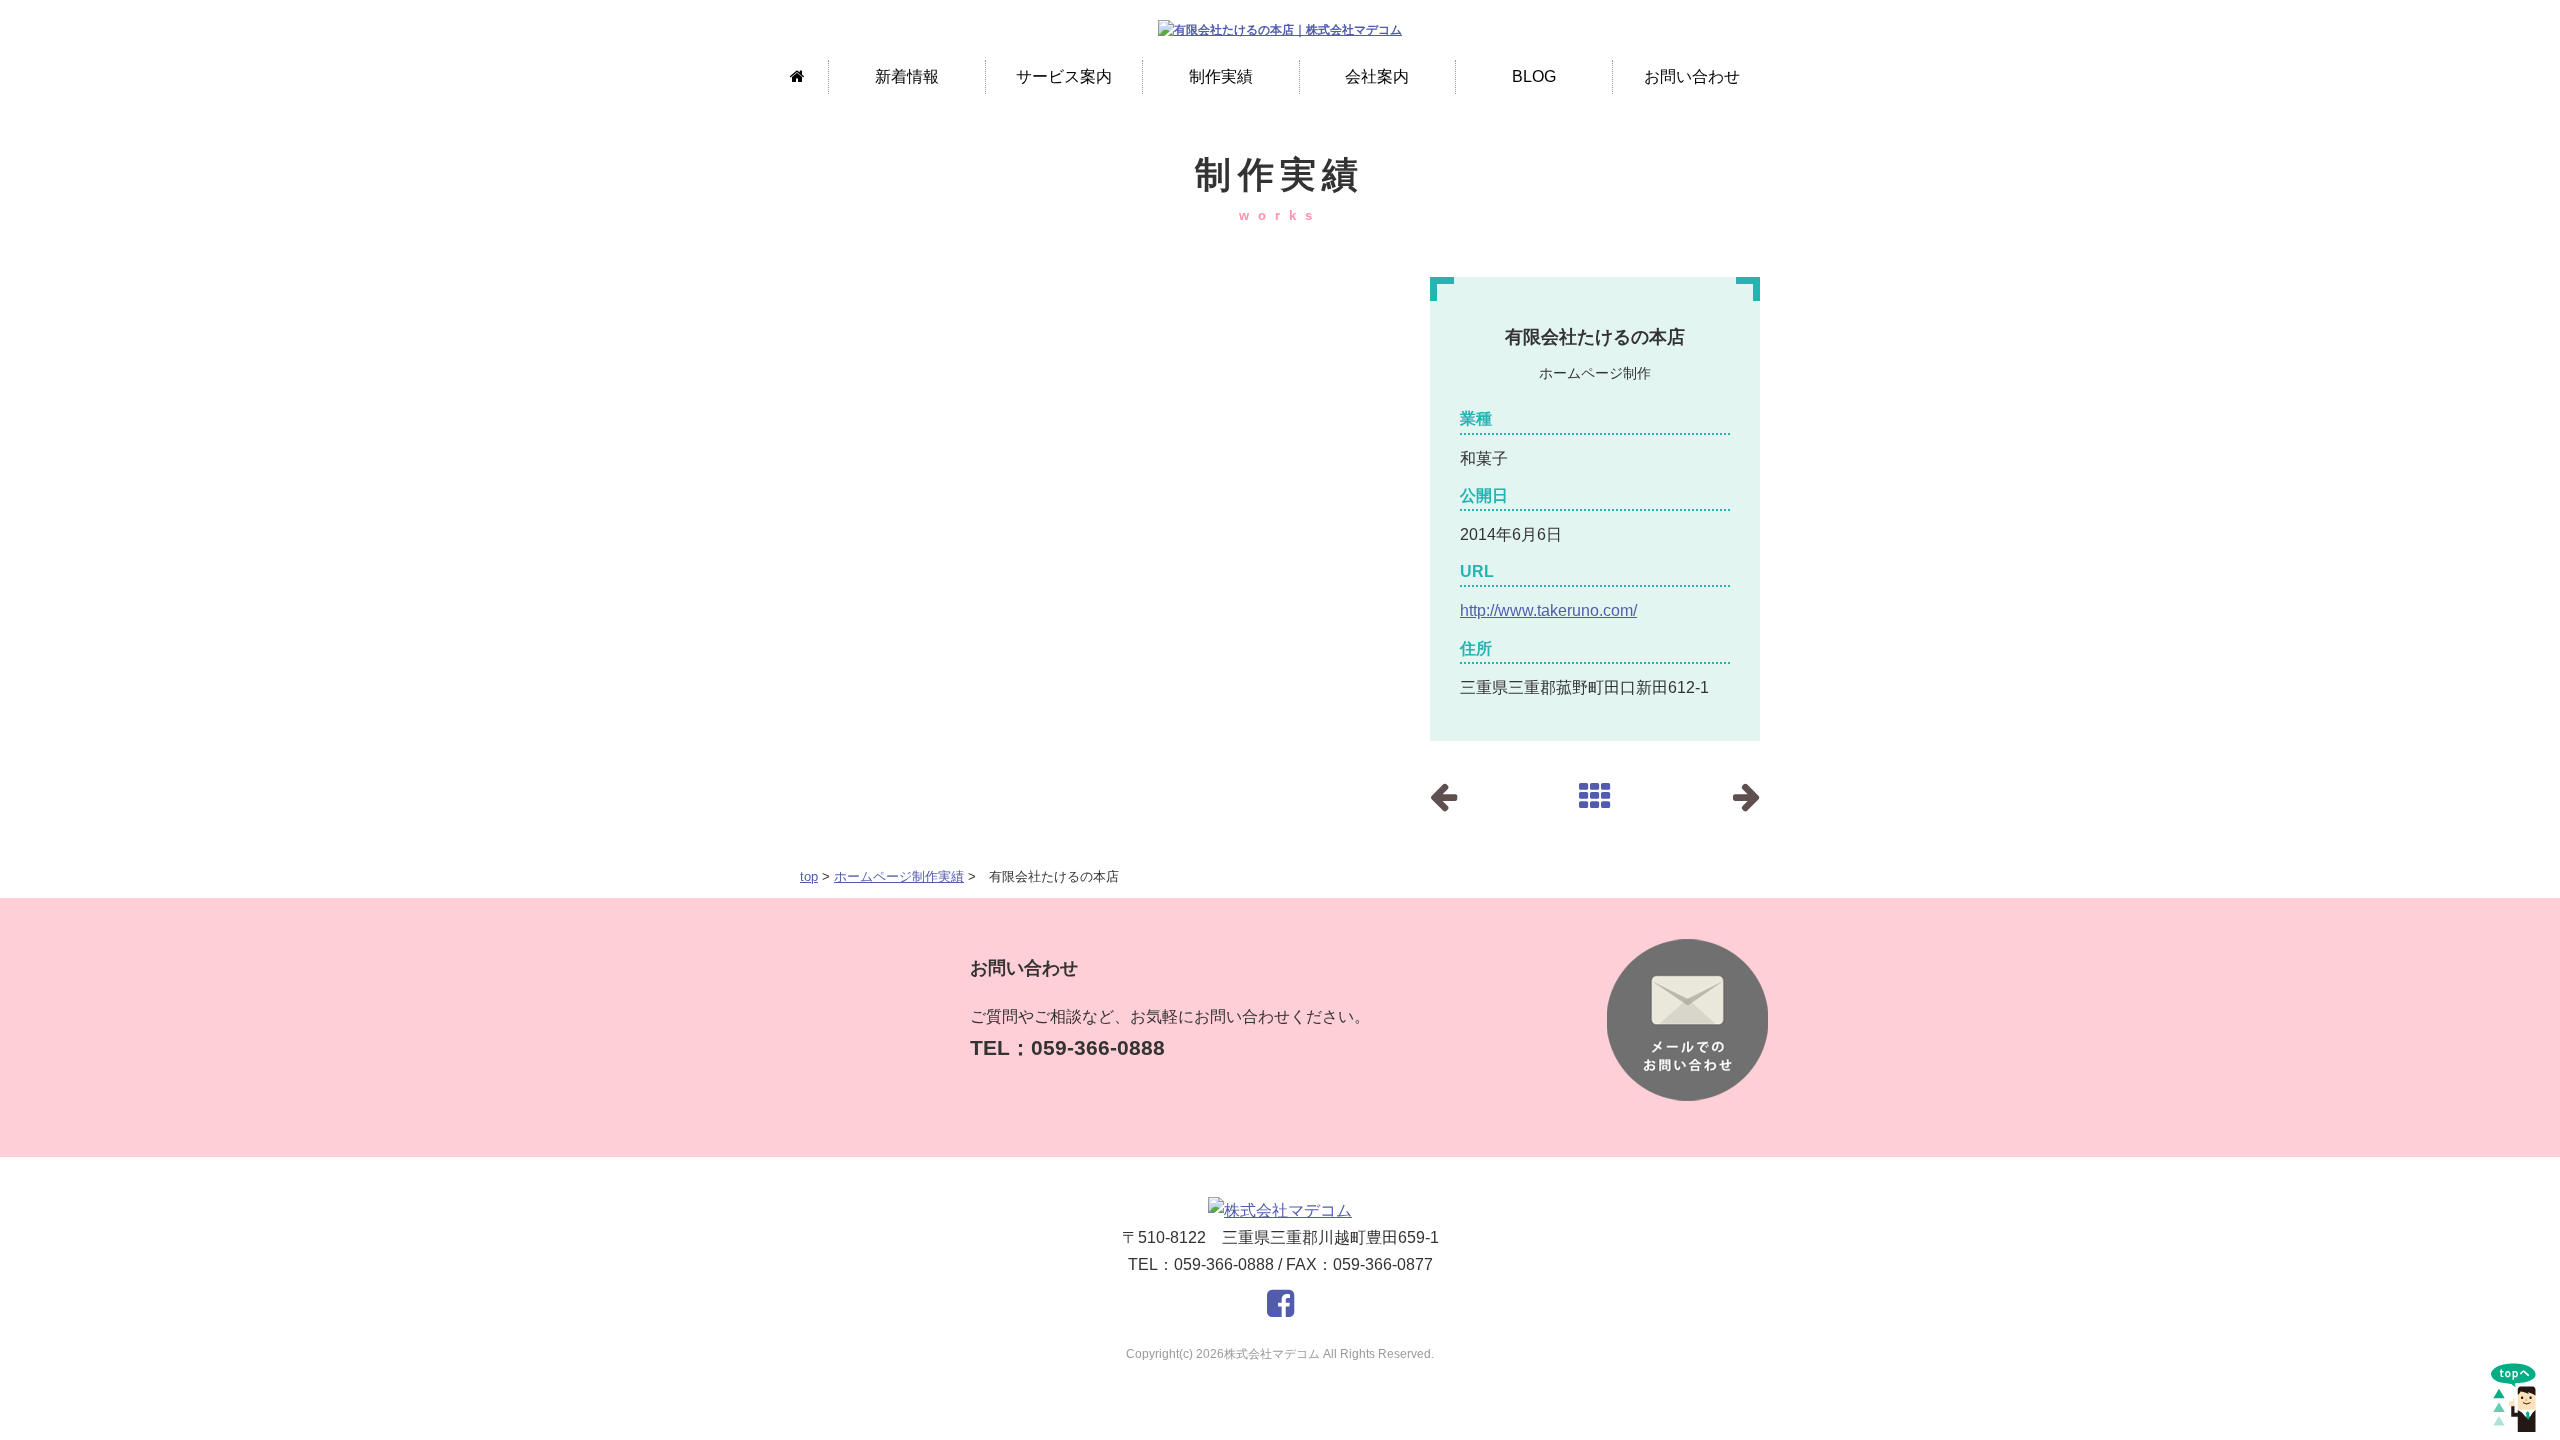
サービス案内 (1064, 76)
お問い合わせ (1692, 76)
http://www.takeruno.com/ (1548, 610)
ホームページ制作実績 (899, 876)
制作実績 (1221, 76)
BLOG (1534, 76)
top (809, 876)
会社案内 (1377, 76)
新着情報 (907, 76)
